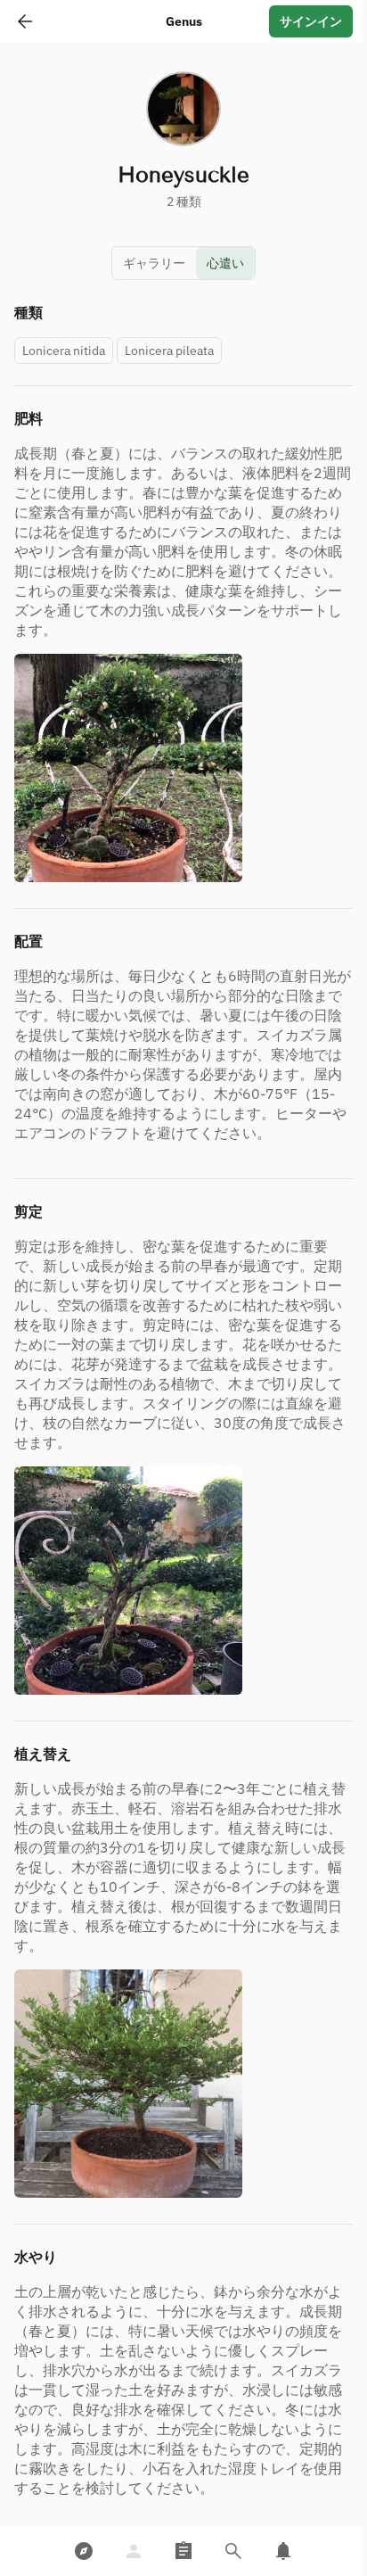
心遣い (225, 263)
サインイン (311, 21)
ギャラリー (154, 263)
